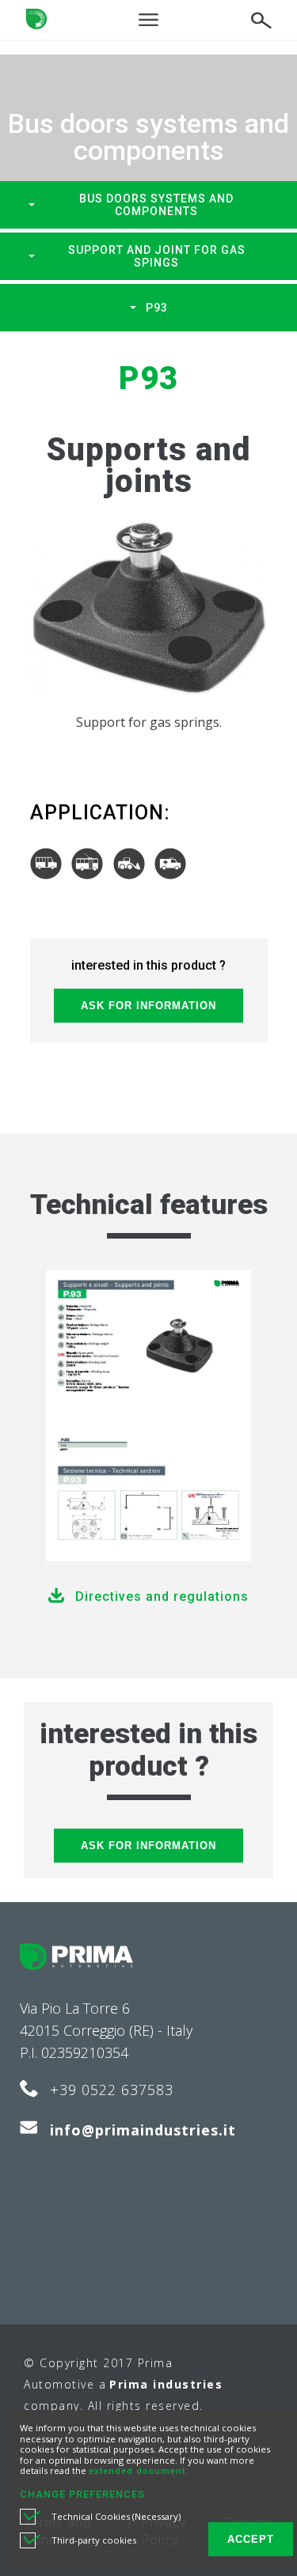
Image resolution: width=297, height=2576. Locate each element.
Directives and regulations (162, 1596)
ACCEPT (251, 2539)
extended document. (139, 2471)
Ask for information (148, 1006)
